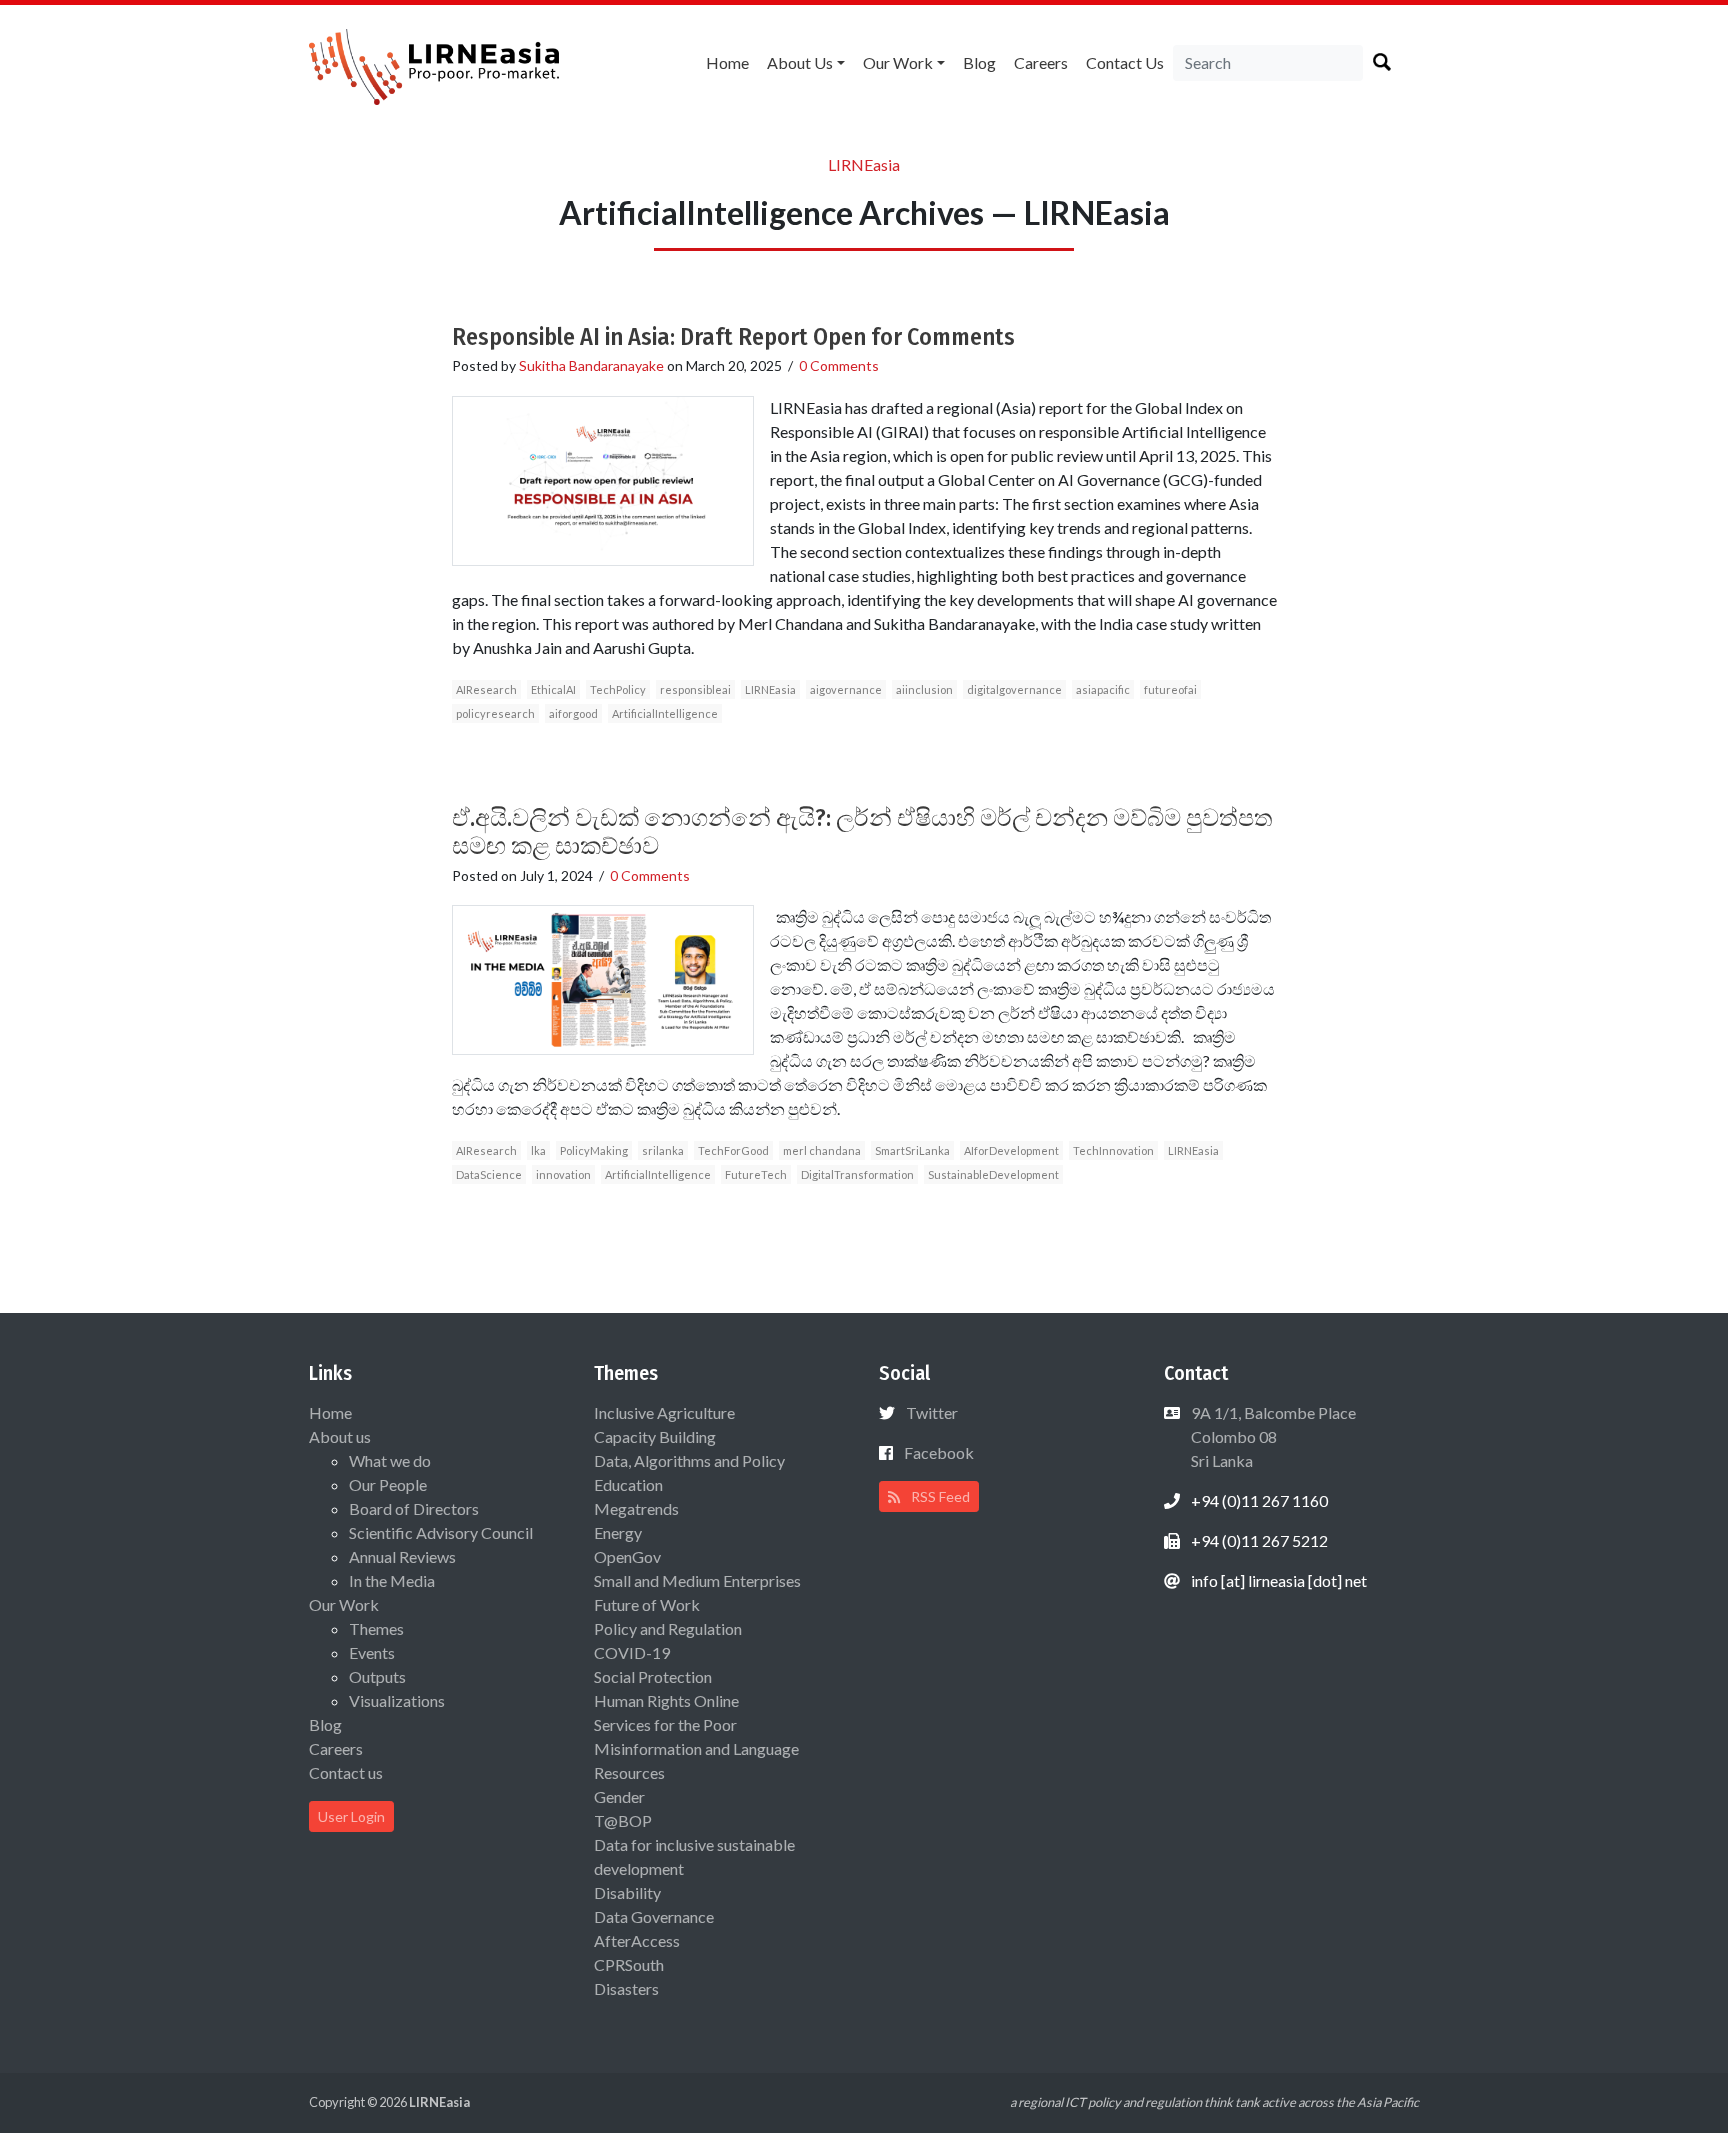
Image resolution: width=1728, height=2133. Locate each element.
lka (538, 1150)
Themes (376, 1628)
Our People (388, 1484)
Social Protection (653, 1676)
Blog (979, 62)
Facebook (939, 1452)
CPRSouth (629, 1964)
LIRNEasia (770, 689)
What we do (390, 1460)
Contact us (1125, 62)
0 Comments (839, 365)
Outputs (377, 1676)
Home (727, 62)
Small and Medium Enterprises (697, 1580)
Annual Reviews (402, 1556)
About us (800, 62)
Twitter (932, 1412)
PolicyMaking (594, 1150)
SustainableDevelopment (993, 1174)
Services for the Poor (665, 1724)
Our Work (898, 62)
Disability (627, 1892)
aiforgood (573, 713)
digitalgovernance (1014, 689)
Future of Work (647, 1604)
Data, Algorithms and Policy (689, 1460)
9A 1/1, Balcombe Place (1272, 1436)
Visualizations (397, 1700)
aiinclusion (924, 689)
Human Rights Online (666, 1700)
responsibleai (695, 689)
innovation (563, 1174)
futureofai (1170, 689)
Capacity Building (655, 1436)
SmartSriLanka (912, 1150)
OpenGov (627, 1556)
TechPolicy (618, 689)
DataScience (489, 1174)
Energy (618, 1532)
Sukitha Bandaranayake (591, 365)
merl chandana (822, 1150)
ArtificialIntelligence (665, 713)
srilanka (663, 1150)
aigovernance (846, 689)
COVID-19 (632, 1652)
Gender (619, 1796)
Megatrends (636, 1508)
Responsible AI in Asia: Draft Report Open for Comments (733, 337)
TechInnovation (1113, 1150)
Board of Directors (414, 1508)
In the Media (392, 1580)
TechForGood (733, 1150)
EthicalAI (553, 689)
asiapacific (1103, 689)
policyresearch (495, 713)
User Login (351, 1816)
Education (628, 1484)
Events (372, 1652)
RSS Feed (939, 1496)
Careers (1041, 62)
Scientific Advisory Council (441, 1532)
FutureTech (756, 1174)
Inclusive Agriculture (664, 1412)
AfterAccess (637, 1940)
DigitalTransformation (857, 1174)
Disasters (626, 1988)
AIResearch (486, 689)
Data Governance (654, 1916)
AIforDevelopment (1011, 1150)
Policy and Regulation (668, 1628)
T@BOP (623, 1820)
